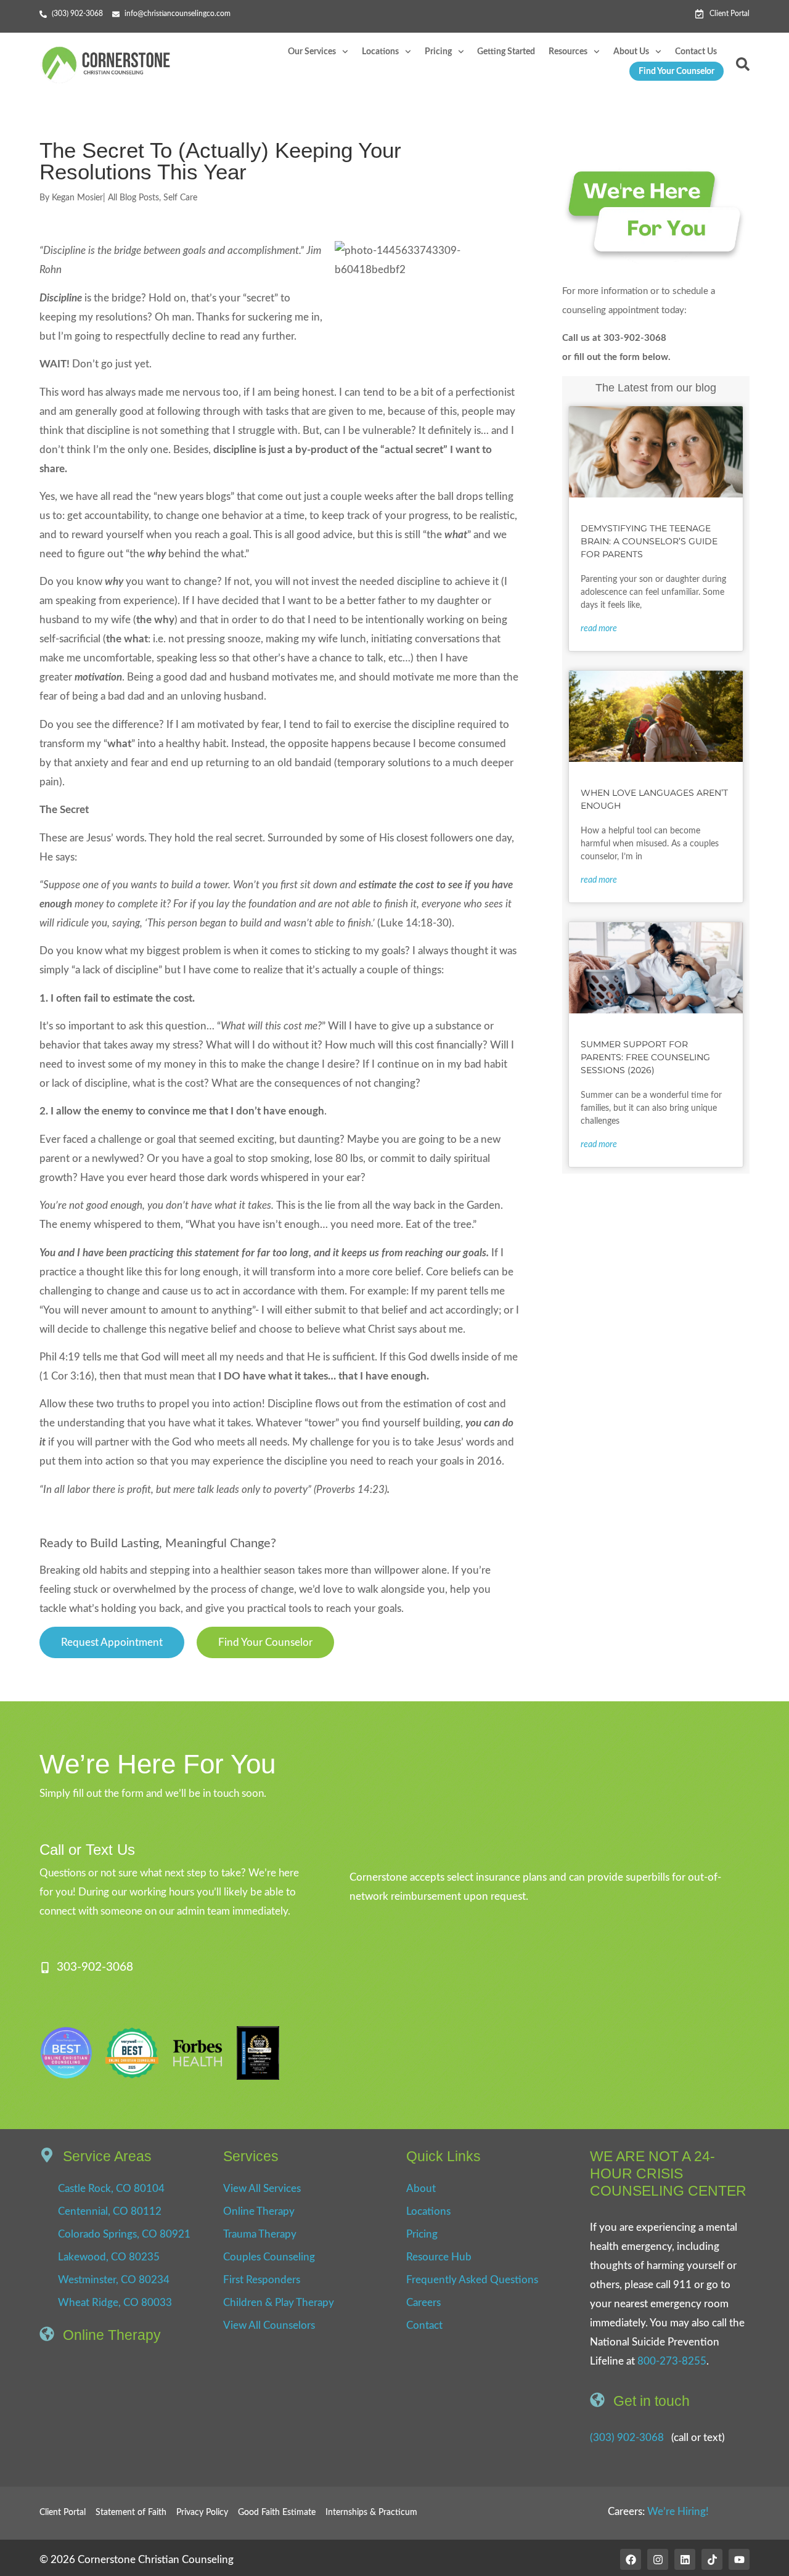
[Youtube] (739, 2559)
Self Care (180, 198)
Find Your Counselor (677, 72)
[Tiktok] (712, 2559)
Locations (380, 52)
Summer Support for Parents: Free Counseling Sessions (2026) (645, 1057)
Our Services (312, 52)
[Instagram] (658, 2559)
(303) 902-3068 (627, 2438)
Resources (568, 52)
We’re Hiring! (678, 2512)
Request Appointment (112, 1642)
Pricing (438, 52)
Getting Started (506, 52)
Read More (599, 629)
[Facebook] (631, 2559)
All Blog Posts (133, 198)
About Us (631, 52)
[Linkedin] (685, 2559)
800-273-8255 (672, 2361)
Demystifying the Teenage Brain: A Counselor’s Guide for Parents (649, 541)
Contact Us (696, 52)
